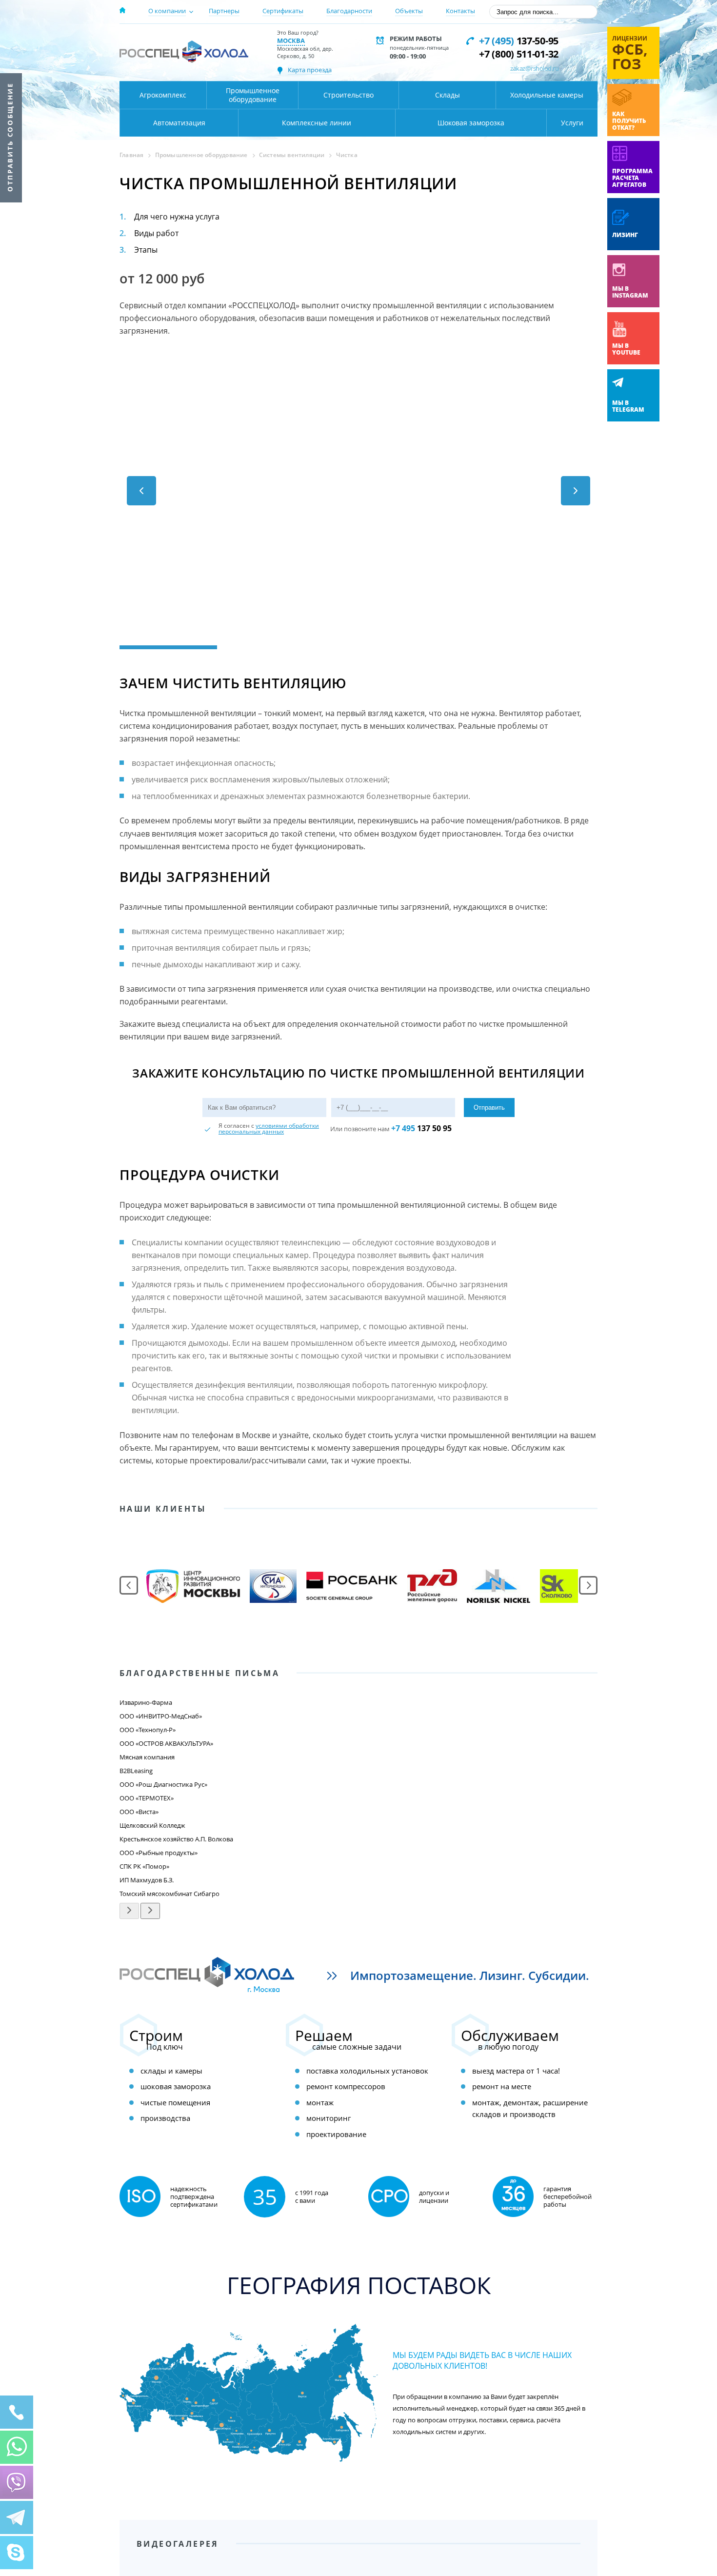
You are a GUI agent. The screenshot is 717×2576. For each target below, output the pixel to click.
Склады (448, 95)
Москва (291, 40)
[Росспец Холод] (184, 51)
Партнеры (224, 11)
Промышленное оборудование (253, 95)
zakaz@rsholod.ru (534, 68)
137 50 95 (421, 1128)
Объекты (409, 11)
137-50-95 (519, 41)
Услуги (572, 123)
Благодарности (349, 11)
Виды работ (156, 233)
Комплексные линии (317, 123)
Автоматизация (179, 123)
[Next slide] (568, 1853)
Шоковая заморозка (471, 123)
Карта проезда (310, 70)
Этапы (146, 250)
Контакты (460, 11)
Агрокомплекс (163, 95)
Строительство (349, 95)
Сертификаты (283, 11)
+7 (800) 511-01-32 (519, 54)
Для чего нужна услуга (177, 217)
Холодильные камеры (547, 95)
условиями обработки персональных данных (269, 1128)
